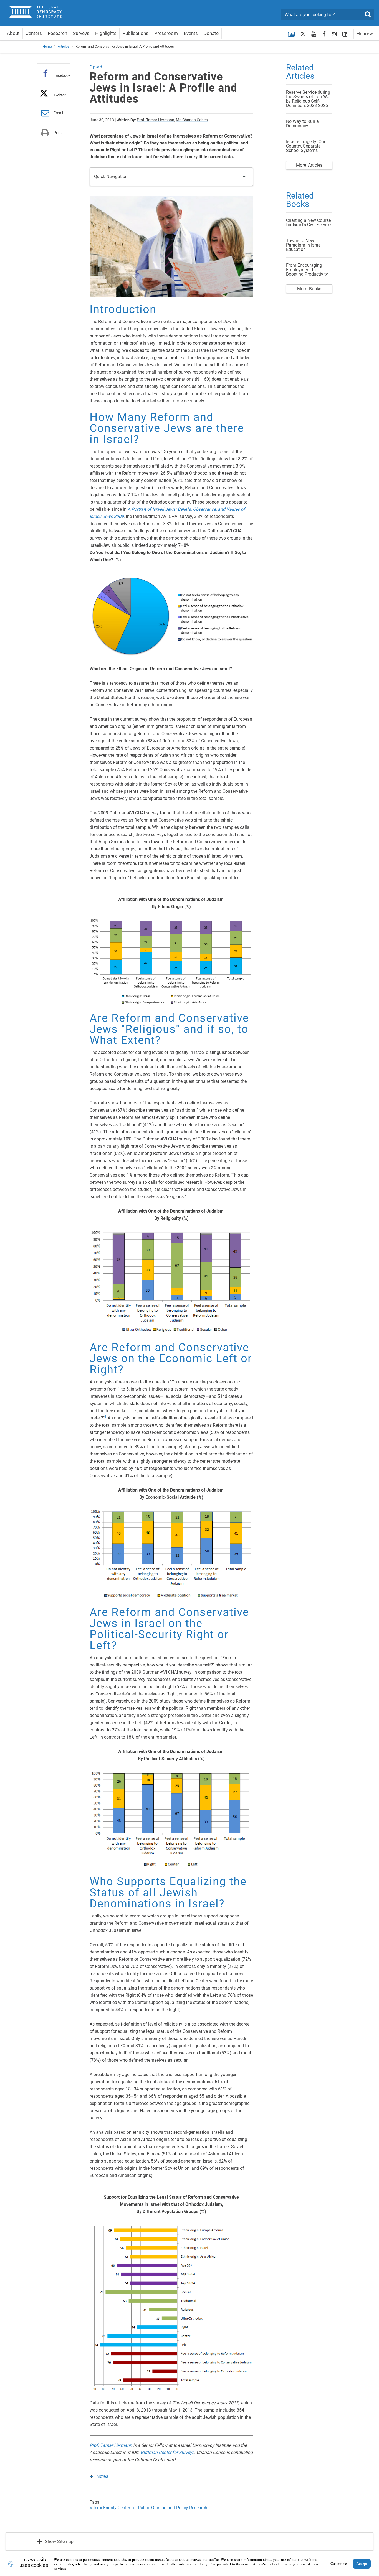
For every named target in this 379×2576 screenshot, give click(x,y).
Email (58, 113)
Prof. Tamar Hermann (111, 2445)
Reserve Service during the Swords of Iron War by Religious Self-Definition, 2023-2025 (308, 99)
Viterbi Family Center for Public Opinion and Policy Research (148, 2508)
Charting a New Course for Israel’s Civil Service (308, 223)
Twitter (60, 95)
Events (191, 33)
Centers (34, 33)
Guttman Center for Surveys (167, 2452)
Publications (135, 33)
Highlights (106, 33)
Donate (211, 33)
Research (57, 33)
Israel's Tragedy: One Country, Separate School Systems (306, 146)
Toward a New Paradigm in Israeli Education (304, 245)
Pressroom (166, 33)
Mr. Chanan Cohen (192, 120)
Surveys (81, 33)
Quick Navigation (111, 176)
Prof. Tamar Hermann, (156, 120)
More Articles (309, 165)
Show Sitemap (59, 2541)
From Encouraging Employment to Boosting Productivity (307, 270)
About (13, 33)
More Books (309, 289)
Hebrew (365, 34)
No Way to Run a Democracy (302, 124)
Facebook (62, 75)
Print (58, 133)
